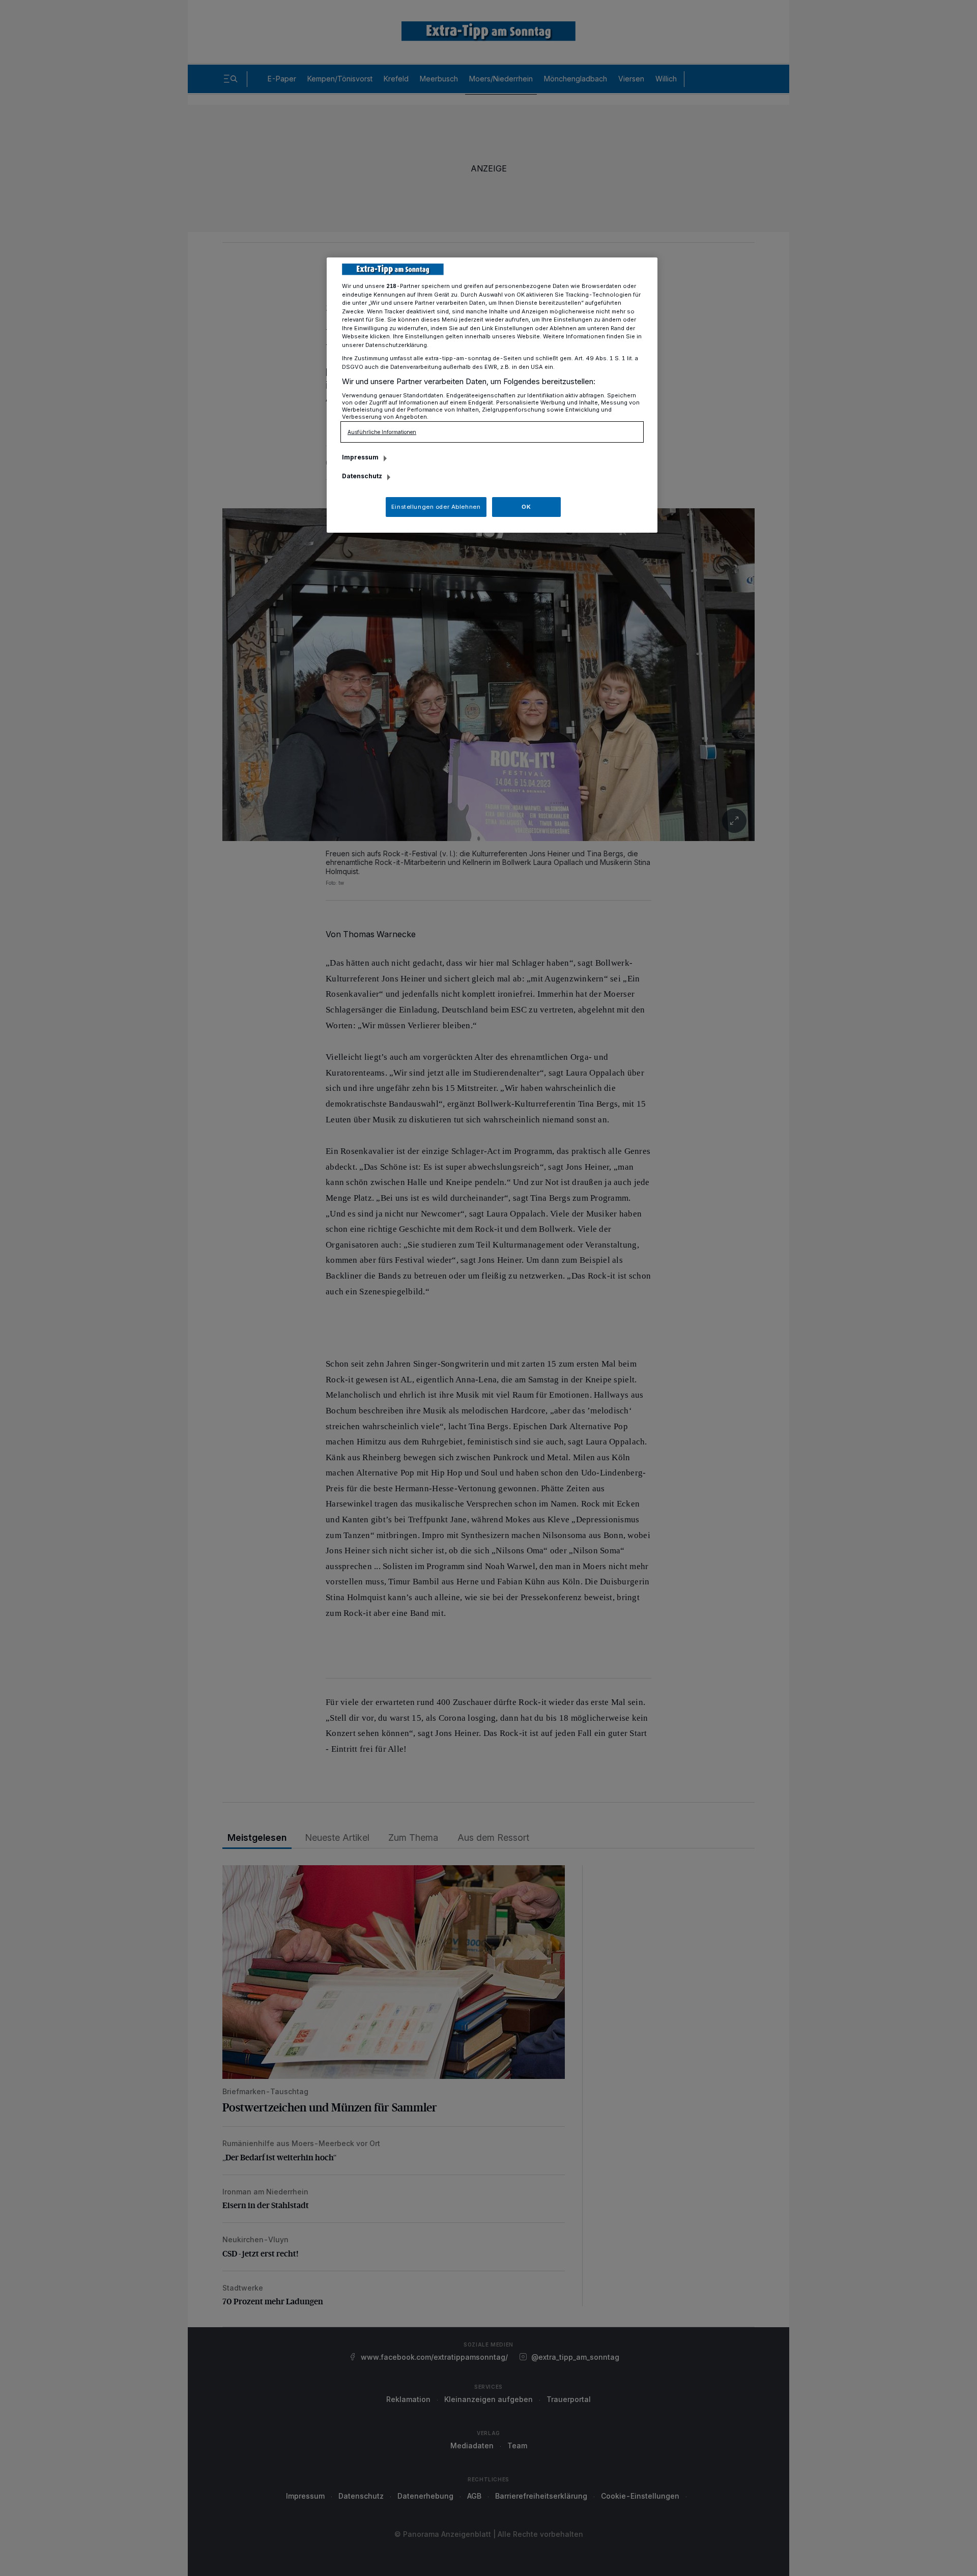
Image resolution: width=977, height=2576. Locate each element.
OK (526, 507)
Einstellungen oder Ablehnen (436, 507)
